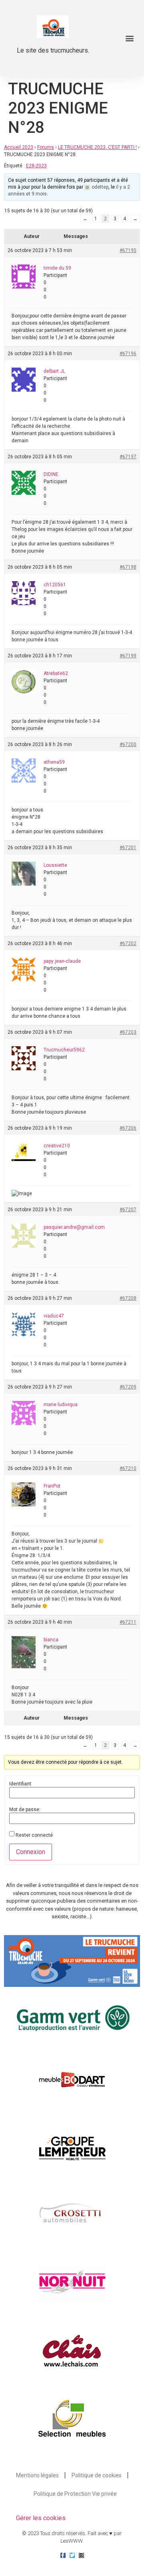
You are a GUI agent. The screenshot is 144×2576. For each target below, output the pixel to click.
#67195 (128, 250)
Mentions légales (37, 2475)
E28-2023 (36, 166)
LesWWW (71, 2541)
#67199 (128, 656)
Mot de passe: (25, 1810)
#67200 (128, 744)
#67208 (128, 1298)
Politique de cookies (97, 2475)
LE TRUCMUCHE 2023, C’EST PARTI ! (97, 147)
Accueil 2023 (19, 147)
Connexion (31, 1852)
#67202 (128, 943)
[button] (129, 38)
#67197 (128, 457)
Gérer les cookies (41, 2518)
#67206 (128, 1128)
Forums (46, 147)
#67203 (128, 1032)
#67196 (128, 354)
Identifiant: (21, 1784)
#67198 (128, 567)
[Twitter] (72, 2555)
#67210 (128, 1468)
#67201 (128, 848)
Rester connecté (34, 1835)
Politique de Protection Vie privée (75, 2494)
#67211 (128, 1622)
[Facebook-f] (63, 2555)
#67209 (128, 1387)
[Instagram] (81, 2555)
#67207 (128, 1210)
